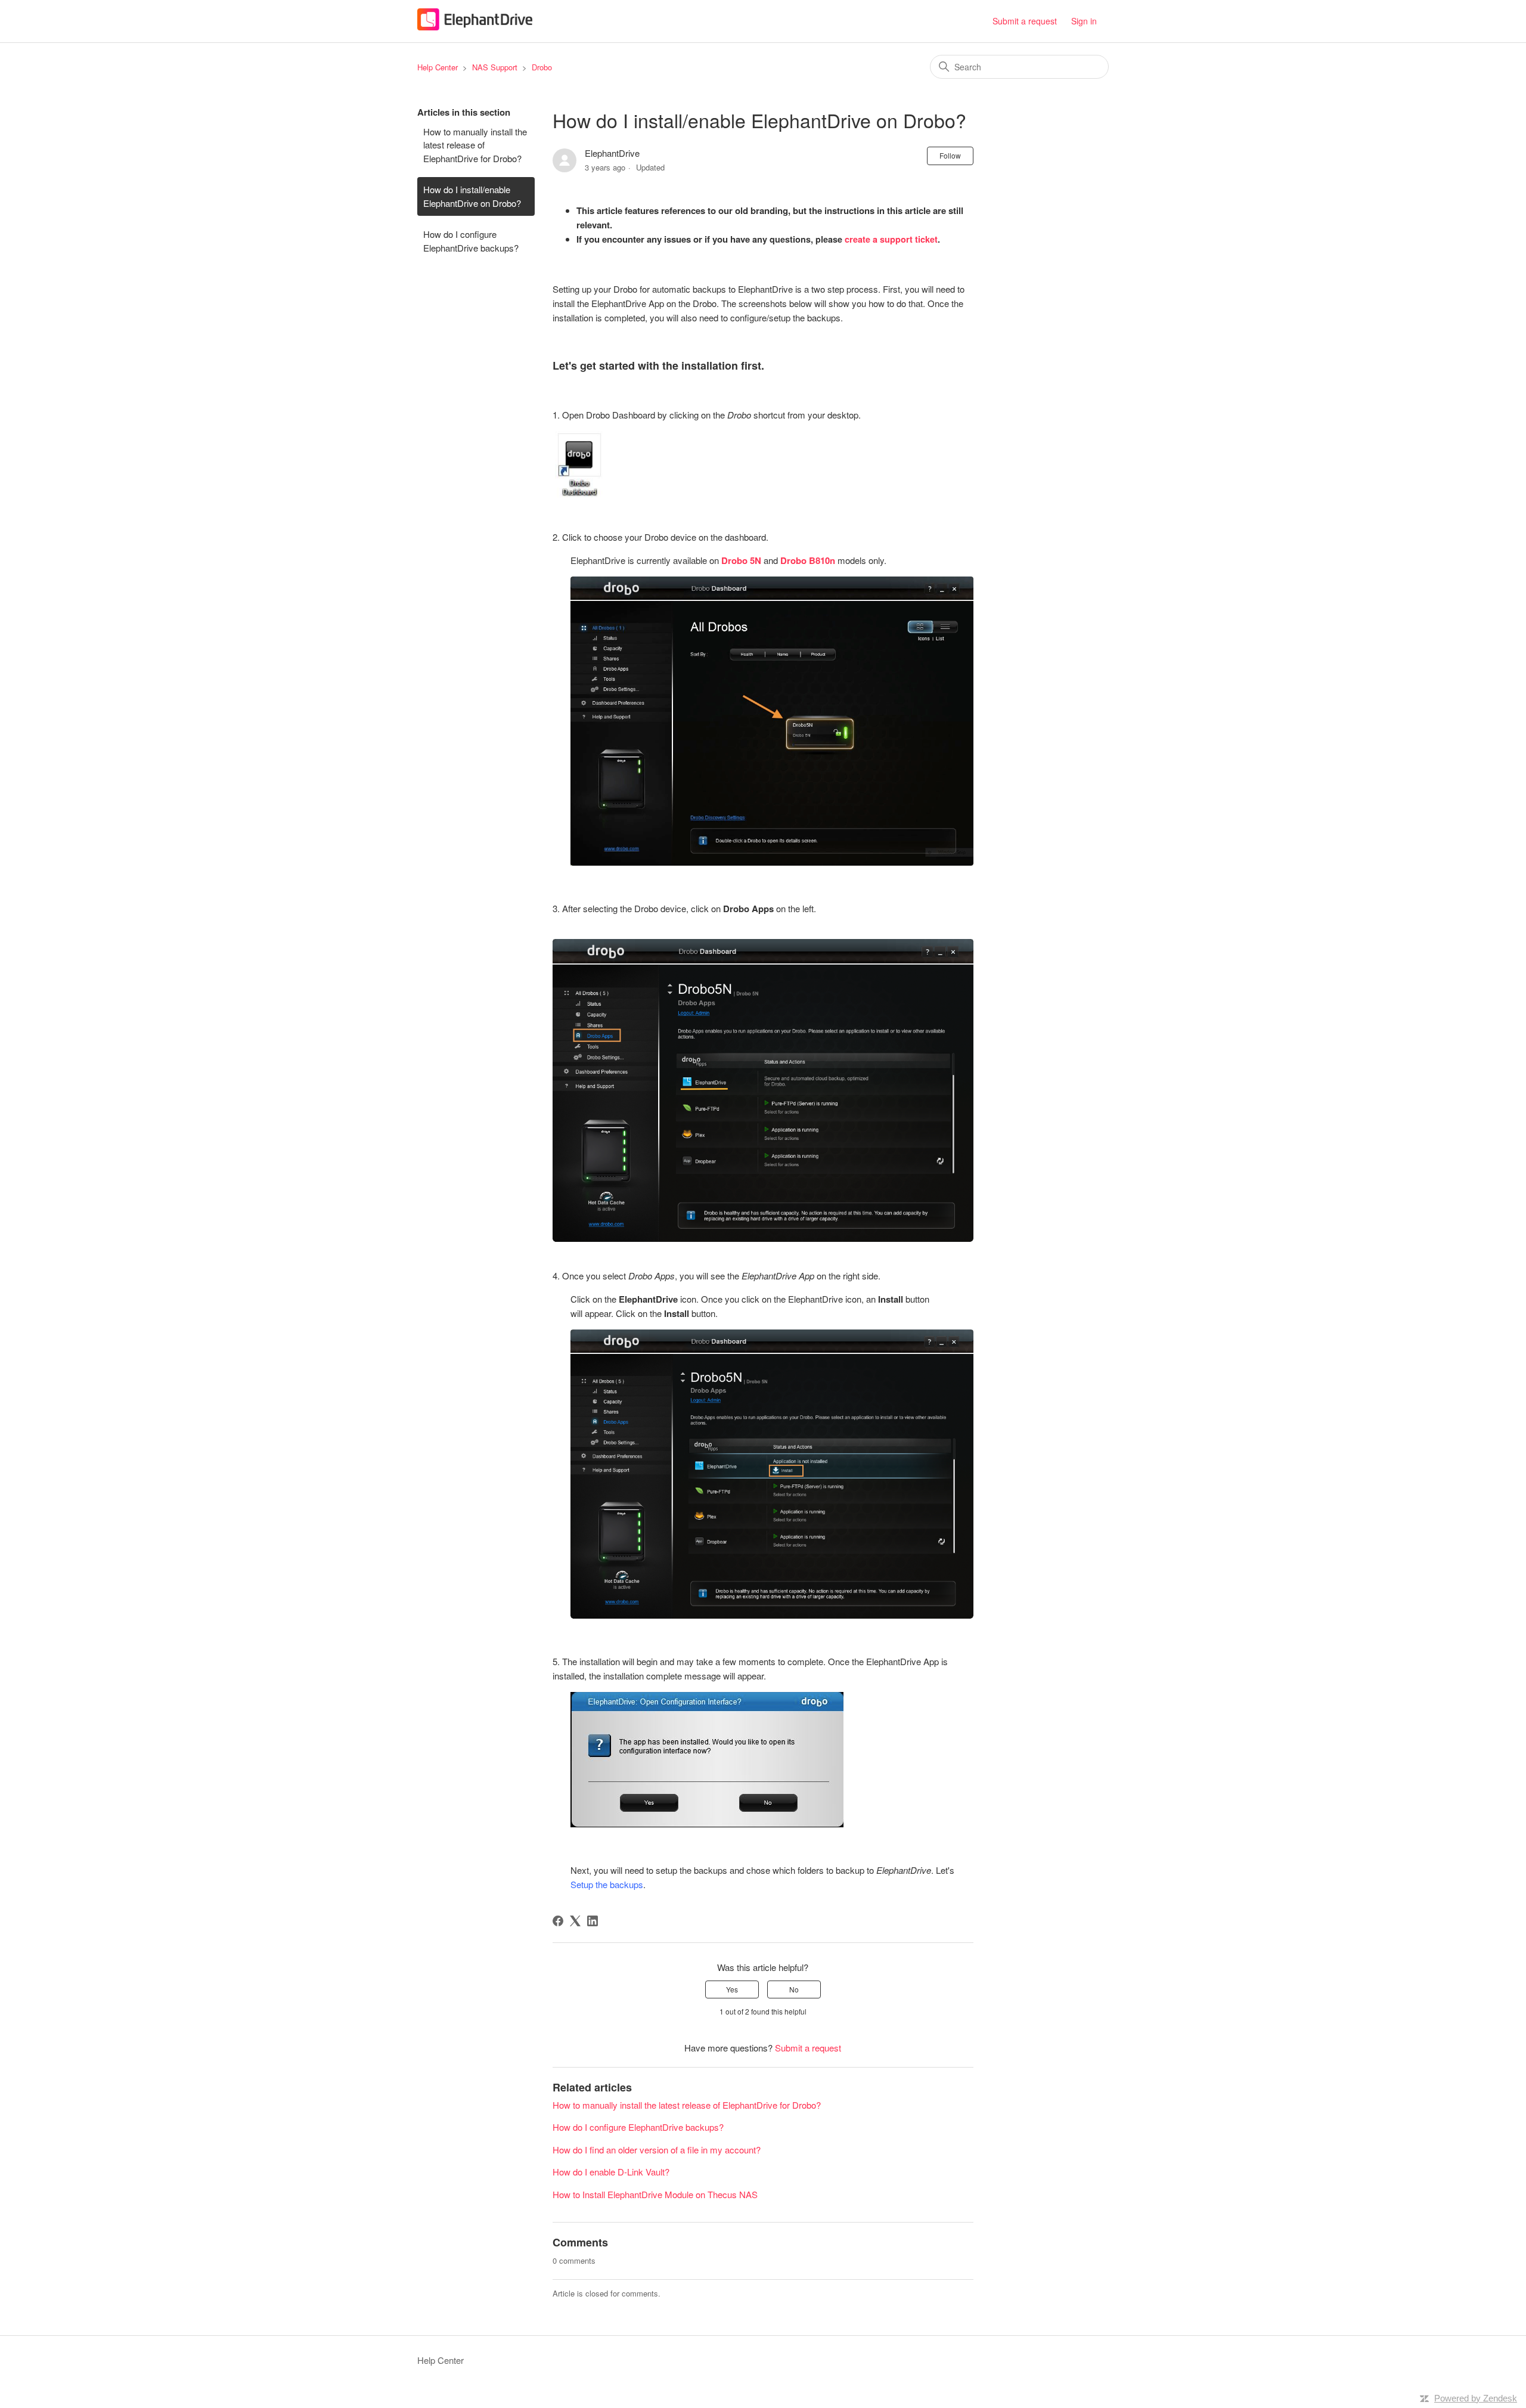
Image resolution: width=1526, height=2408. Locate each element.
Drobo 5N (741, 560)
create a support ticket (891, 239)
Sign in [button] (1084, 21)
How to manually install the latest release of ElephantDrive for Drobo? (475, 145)
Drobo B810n (807, 560)
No (794, 1989)
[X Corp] (575, 1921)
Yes (732, 1989)
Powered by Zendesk (1476, 2398)
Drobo (542, 67)
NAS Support (495, 67)
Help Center (438, 67)
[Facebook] (558, 1921)
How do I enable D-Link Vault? (611, 2172)
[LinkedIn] (593, 1921)
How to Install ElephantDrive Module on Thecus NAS (655, 2194)
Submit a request (1025, 21)
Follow (950, 155)
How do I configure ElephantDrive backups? (471, 241)
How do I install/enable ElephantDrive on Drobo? (472, 196)
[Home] (475, 27)
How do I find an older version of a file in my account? (657, 2150)
